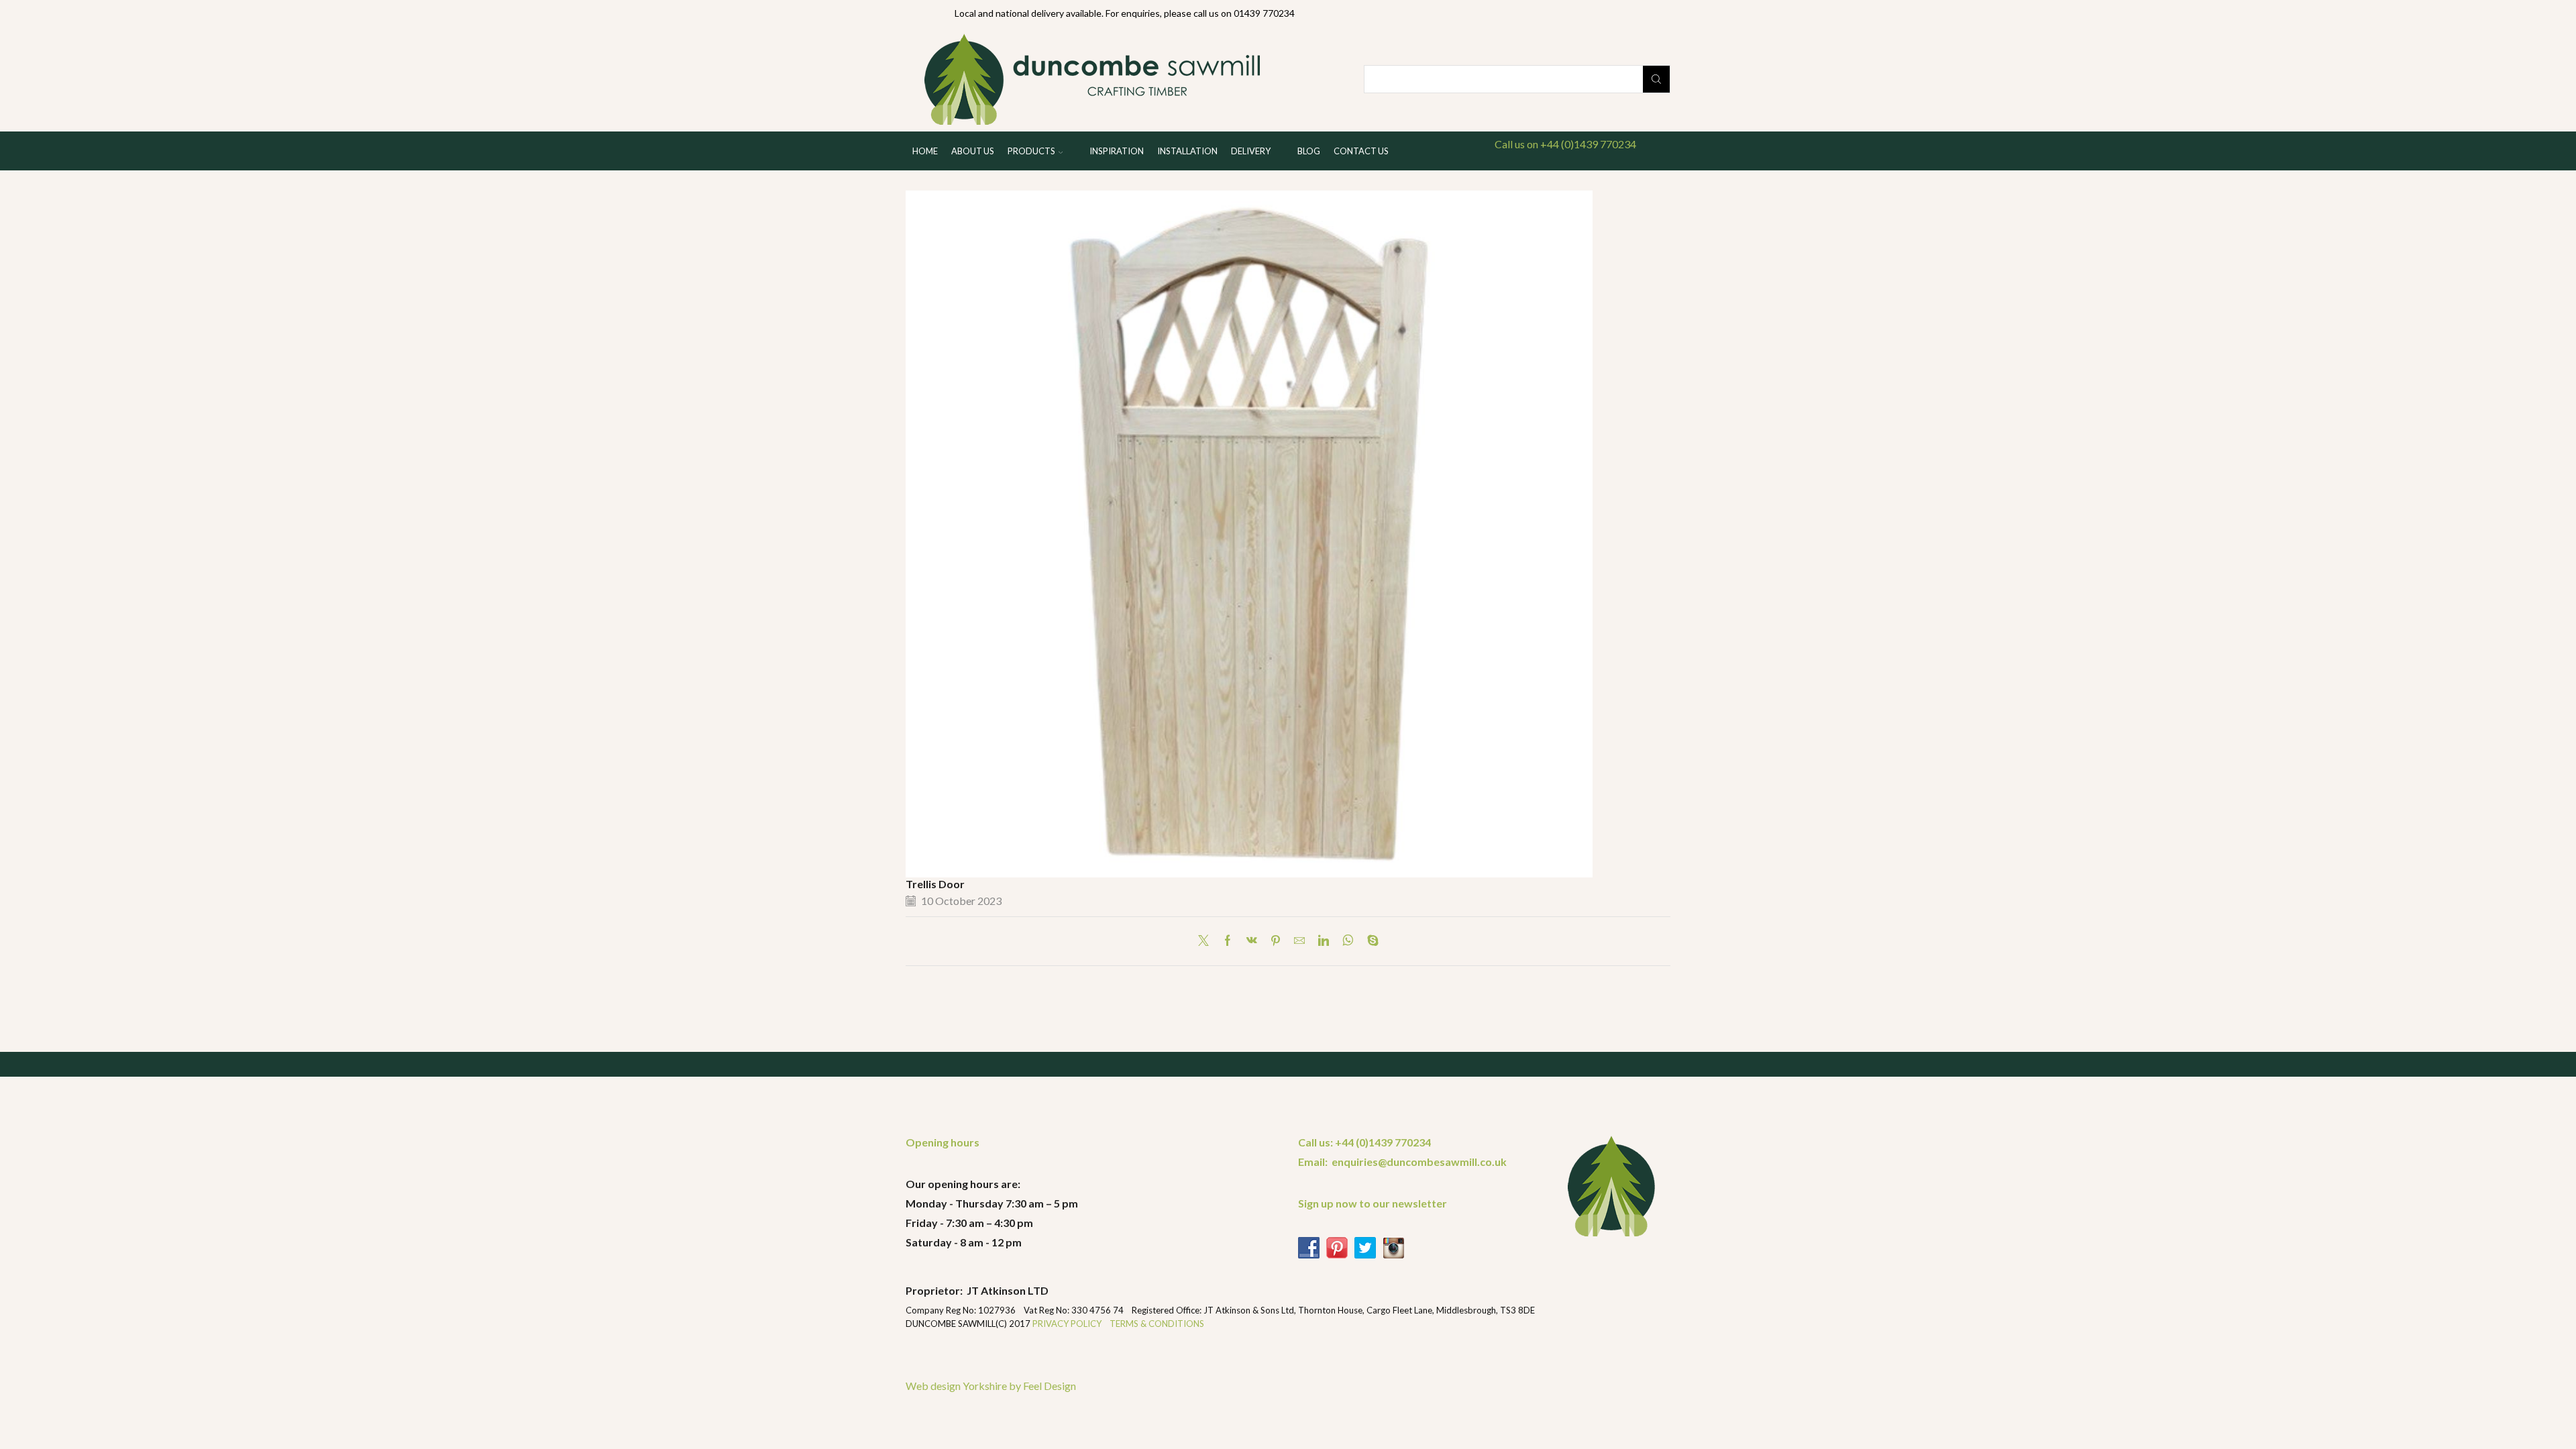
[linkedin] (1324, 941)
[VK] (1252, 941)
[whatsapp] (1348, 941)
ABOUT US (973, 151)
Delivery (1251, 151)
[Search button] (1656, 79)
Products (1031, 151)
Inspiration (1117, 151)
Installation (1187, 151)
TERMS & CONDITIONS (1157, 1324)
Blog (1309, 151)
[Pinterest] (1276, 941)
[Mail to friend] (1299, 941)
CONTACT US (1361, 151)
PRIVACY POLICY (1068, 1324)
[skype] (1370, 941)
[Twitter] (1207, 941)
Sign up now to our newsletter (1373, 1203)
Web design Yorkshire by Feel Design (991, 1386)
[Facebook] (1228, 941)
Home (925, 151)
